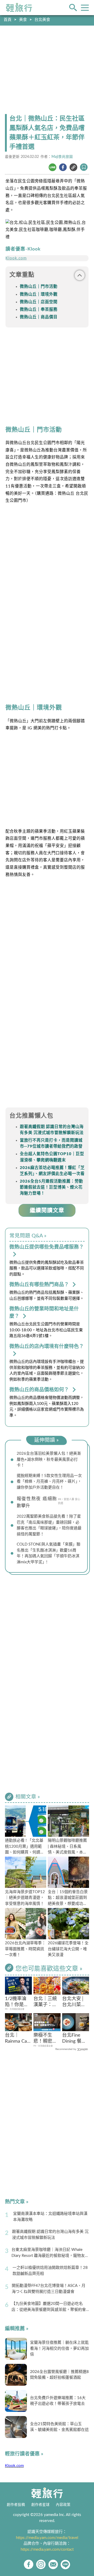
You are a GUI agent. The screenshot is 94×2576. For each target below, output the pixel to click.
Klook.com (16, 258)
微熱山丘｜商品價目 (39, 317)
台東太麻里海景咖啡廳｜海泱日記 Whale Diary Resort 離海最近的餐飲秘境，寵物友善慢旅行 (50, 2253)
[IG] (41, 2564)
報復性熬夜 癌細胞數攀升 (37, 1502)
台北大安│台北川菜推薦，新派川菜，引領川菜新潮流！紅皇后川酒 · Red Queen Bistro (75, 2002)
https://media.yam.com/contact (47, 2550)
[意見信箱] (53, 2564)
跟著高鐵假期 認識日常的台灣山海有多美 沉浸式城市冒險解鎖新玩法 (50, 2235)
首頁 (8, 20)
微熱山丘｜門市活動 (39, 287)
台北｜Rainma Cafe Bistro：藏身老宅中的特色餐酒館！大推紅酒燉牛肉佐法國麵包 (18, 2039)
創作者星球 (40, 2505)
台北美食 (42, 20)
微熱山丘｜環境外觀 (39, 294)
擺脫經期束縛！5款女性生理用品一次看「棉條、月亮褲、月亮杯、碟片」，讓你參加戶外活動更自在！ (49, 1482)
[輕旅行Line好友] (65, 2564)
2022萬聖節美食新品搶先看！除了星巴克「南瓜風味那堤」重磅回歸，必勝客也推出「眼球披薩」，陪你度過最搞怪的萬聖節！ (49, 1525)
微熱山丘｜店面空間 (39, 302)
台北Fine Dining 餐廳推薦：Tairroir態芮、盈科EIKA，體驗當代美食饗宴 (74, 2039)
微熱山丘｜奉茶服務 (39, 310)
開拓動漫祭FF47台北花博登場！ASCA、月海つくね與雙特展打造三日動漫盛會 (49, 2289)
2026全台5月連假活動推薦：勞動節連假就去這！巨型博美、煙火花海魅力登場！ (51, 1187)
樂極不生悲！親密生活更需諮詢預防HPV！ (45, 2039)
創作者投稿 (16, 2505)
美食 (23, 20)
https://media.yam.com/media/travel (47, 2538)
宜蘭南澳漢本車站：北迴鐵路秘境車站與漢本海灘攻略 (50, 2217)
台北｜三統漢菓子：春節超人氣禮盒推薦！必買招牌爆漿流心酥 (45, 2002)
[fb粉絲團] (29, 2564)
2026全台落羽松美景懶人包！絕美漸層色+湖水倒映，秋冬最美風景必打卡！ (49, 1459)
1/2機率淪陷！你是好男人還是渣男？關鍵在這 (17, 2002)
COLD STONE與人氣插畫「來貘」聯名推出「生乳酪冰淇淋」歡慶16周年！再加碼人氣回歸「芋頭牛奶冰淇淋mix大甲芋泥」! (49, 1553)
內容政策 (63, 2505)
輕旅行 (19, 8)
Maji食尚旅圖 (62, 157)
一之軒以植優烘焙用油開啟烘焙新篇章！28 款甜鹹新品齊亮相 (50, 2271)
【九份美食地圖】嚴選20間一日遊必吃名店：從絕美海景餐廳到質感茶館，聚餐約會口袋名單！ (49, 2307)
